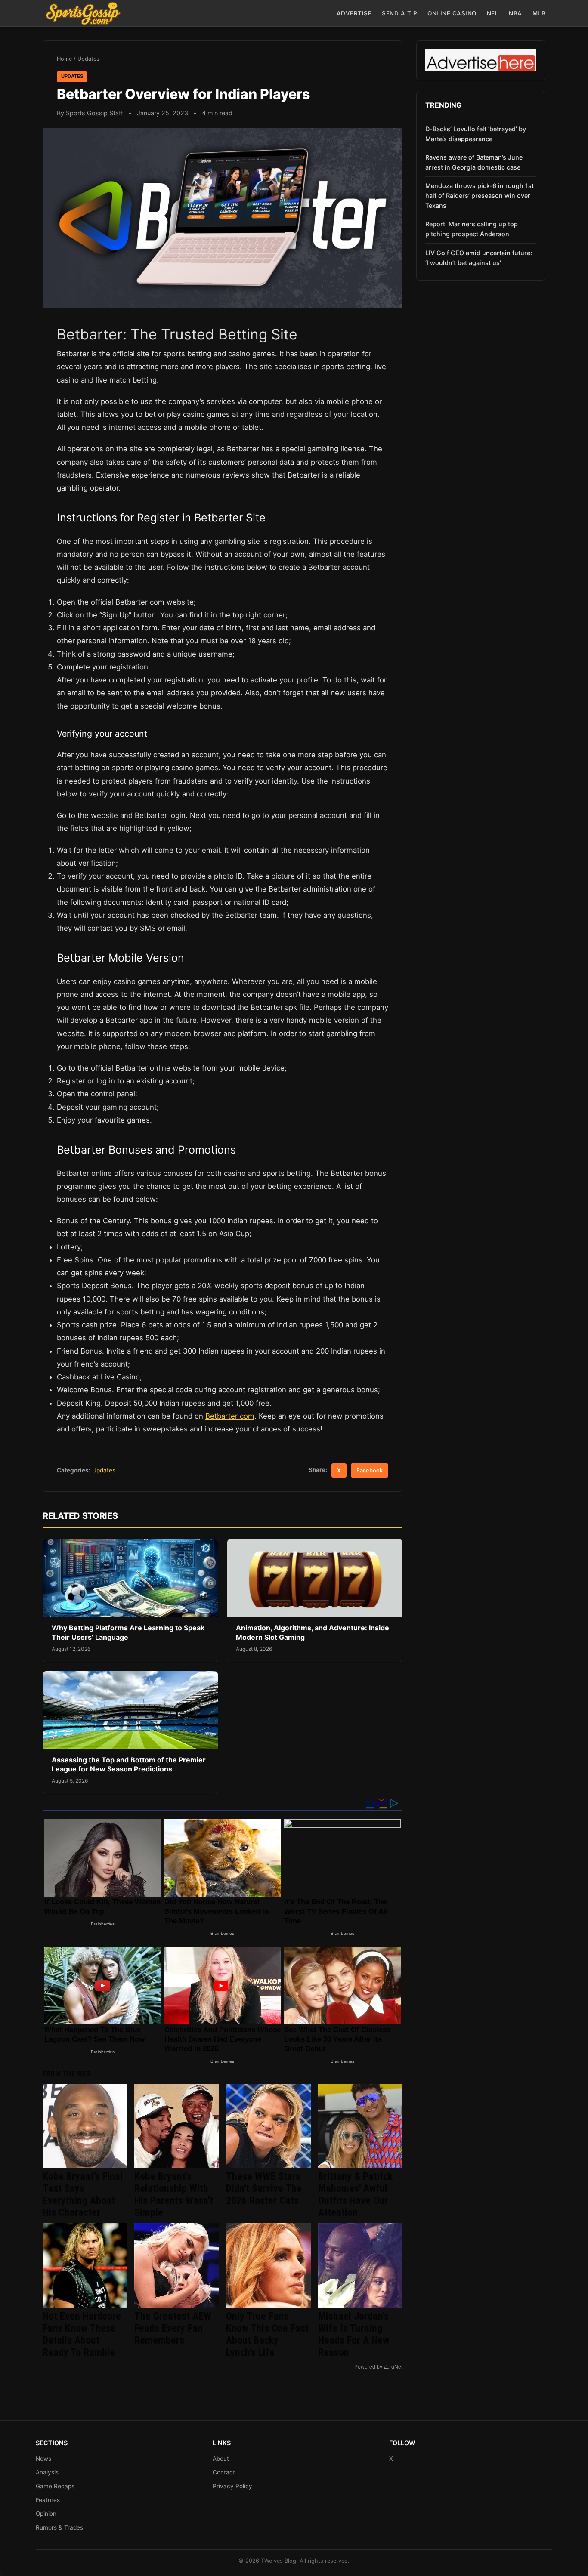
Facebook (370, 1470)
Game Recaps (55, 2486)
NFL (493, 13)
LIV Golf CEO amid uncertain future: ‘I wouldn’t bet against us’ (479, 258)
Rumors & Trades (59, 2527)
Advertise (354, 13)
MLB (539, 13)
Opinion (46, 2514)
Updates (88, 59)
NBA (515, 13)
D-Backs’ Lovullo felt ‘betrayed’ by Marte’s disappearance (476, 134)
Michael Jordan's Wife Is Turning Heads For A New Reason (354, 2334)
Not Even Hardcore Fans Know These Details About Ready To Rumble (82, 2334)
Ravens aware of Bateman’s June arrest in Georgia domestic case (474, 162)
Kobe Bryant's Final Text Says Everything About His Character (83, 2194)
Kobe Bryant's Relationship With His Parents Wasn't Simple (174, 2194)
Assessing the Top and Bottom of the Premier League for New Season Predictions (129, 1765)
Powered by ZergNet (378, 2367)
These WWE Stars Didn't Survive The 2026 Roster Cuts (264, 2188)
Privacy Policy (232, 2486)
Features (48, 2500)
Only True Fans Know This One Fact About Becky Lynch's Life (267, 2334)
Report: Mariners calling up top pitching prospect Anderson (472, 229)
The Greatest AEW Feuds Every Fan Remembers (173, 2328)
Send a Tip (399, 13)
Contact (224, 2472)
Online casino (452, 13)
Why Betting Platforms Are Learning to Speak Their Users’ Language (128, 1632)
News (43, 2459)
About (221, 2459)
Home (64, 59)
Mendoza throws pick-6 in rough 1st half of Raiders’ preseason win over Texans (480, 196)
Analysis (47, 2472)
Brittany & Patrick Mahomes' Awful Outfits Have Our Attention (355, 2194)
